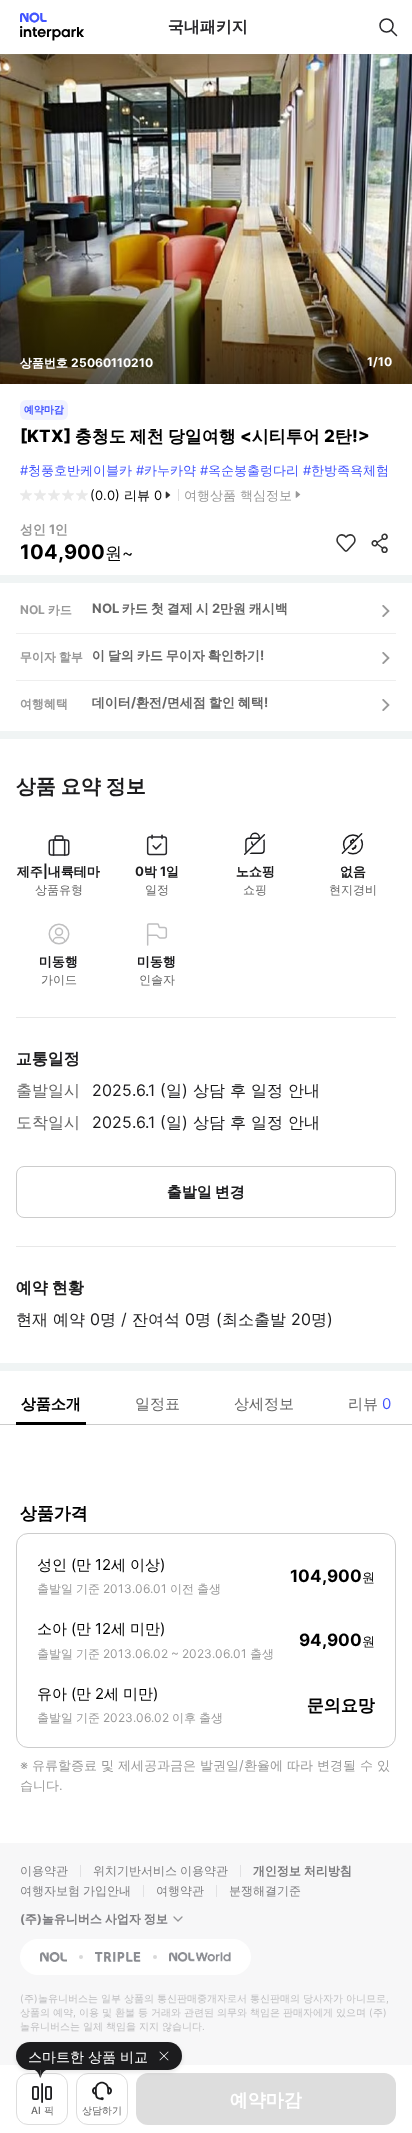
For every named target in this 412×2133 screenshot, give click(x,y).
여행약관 (180, 1890)
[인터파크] (43, 26)
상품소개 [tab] (51, 1403)
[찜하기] (346, 543)
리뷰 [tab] (369, 1403)
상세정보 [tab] (264, 1403)
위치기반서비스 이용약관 (160, 1870)
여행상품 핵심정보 (238, 495)
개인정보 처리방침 (302, 1870)
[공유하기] (380, 543)
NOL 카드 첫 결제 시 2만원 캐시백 (190, 608)
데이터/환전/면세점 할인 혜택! (180, 702)
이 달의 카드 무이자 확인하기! (178, 655)
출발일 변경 (206, 1191)
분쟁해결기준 (265, 1890)
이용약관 (44, 1870)
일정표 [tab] (157, 1403)
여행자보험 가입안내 (75, 1890)
